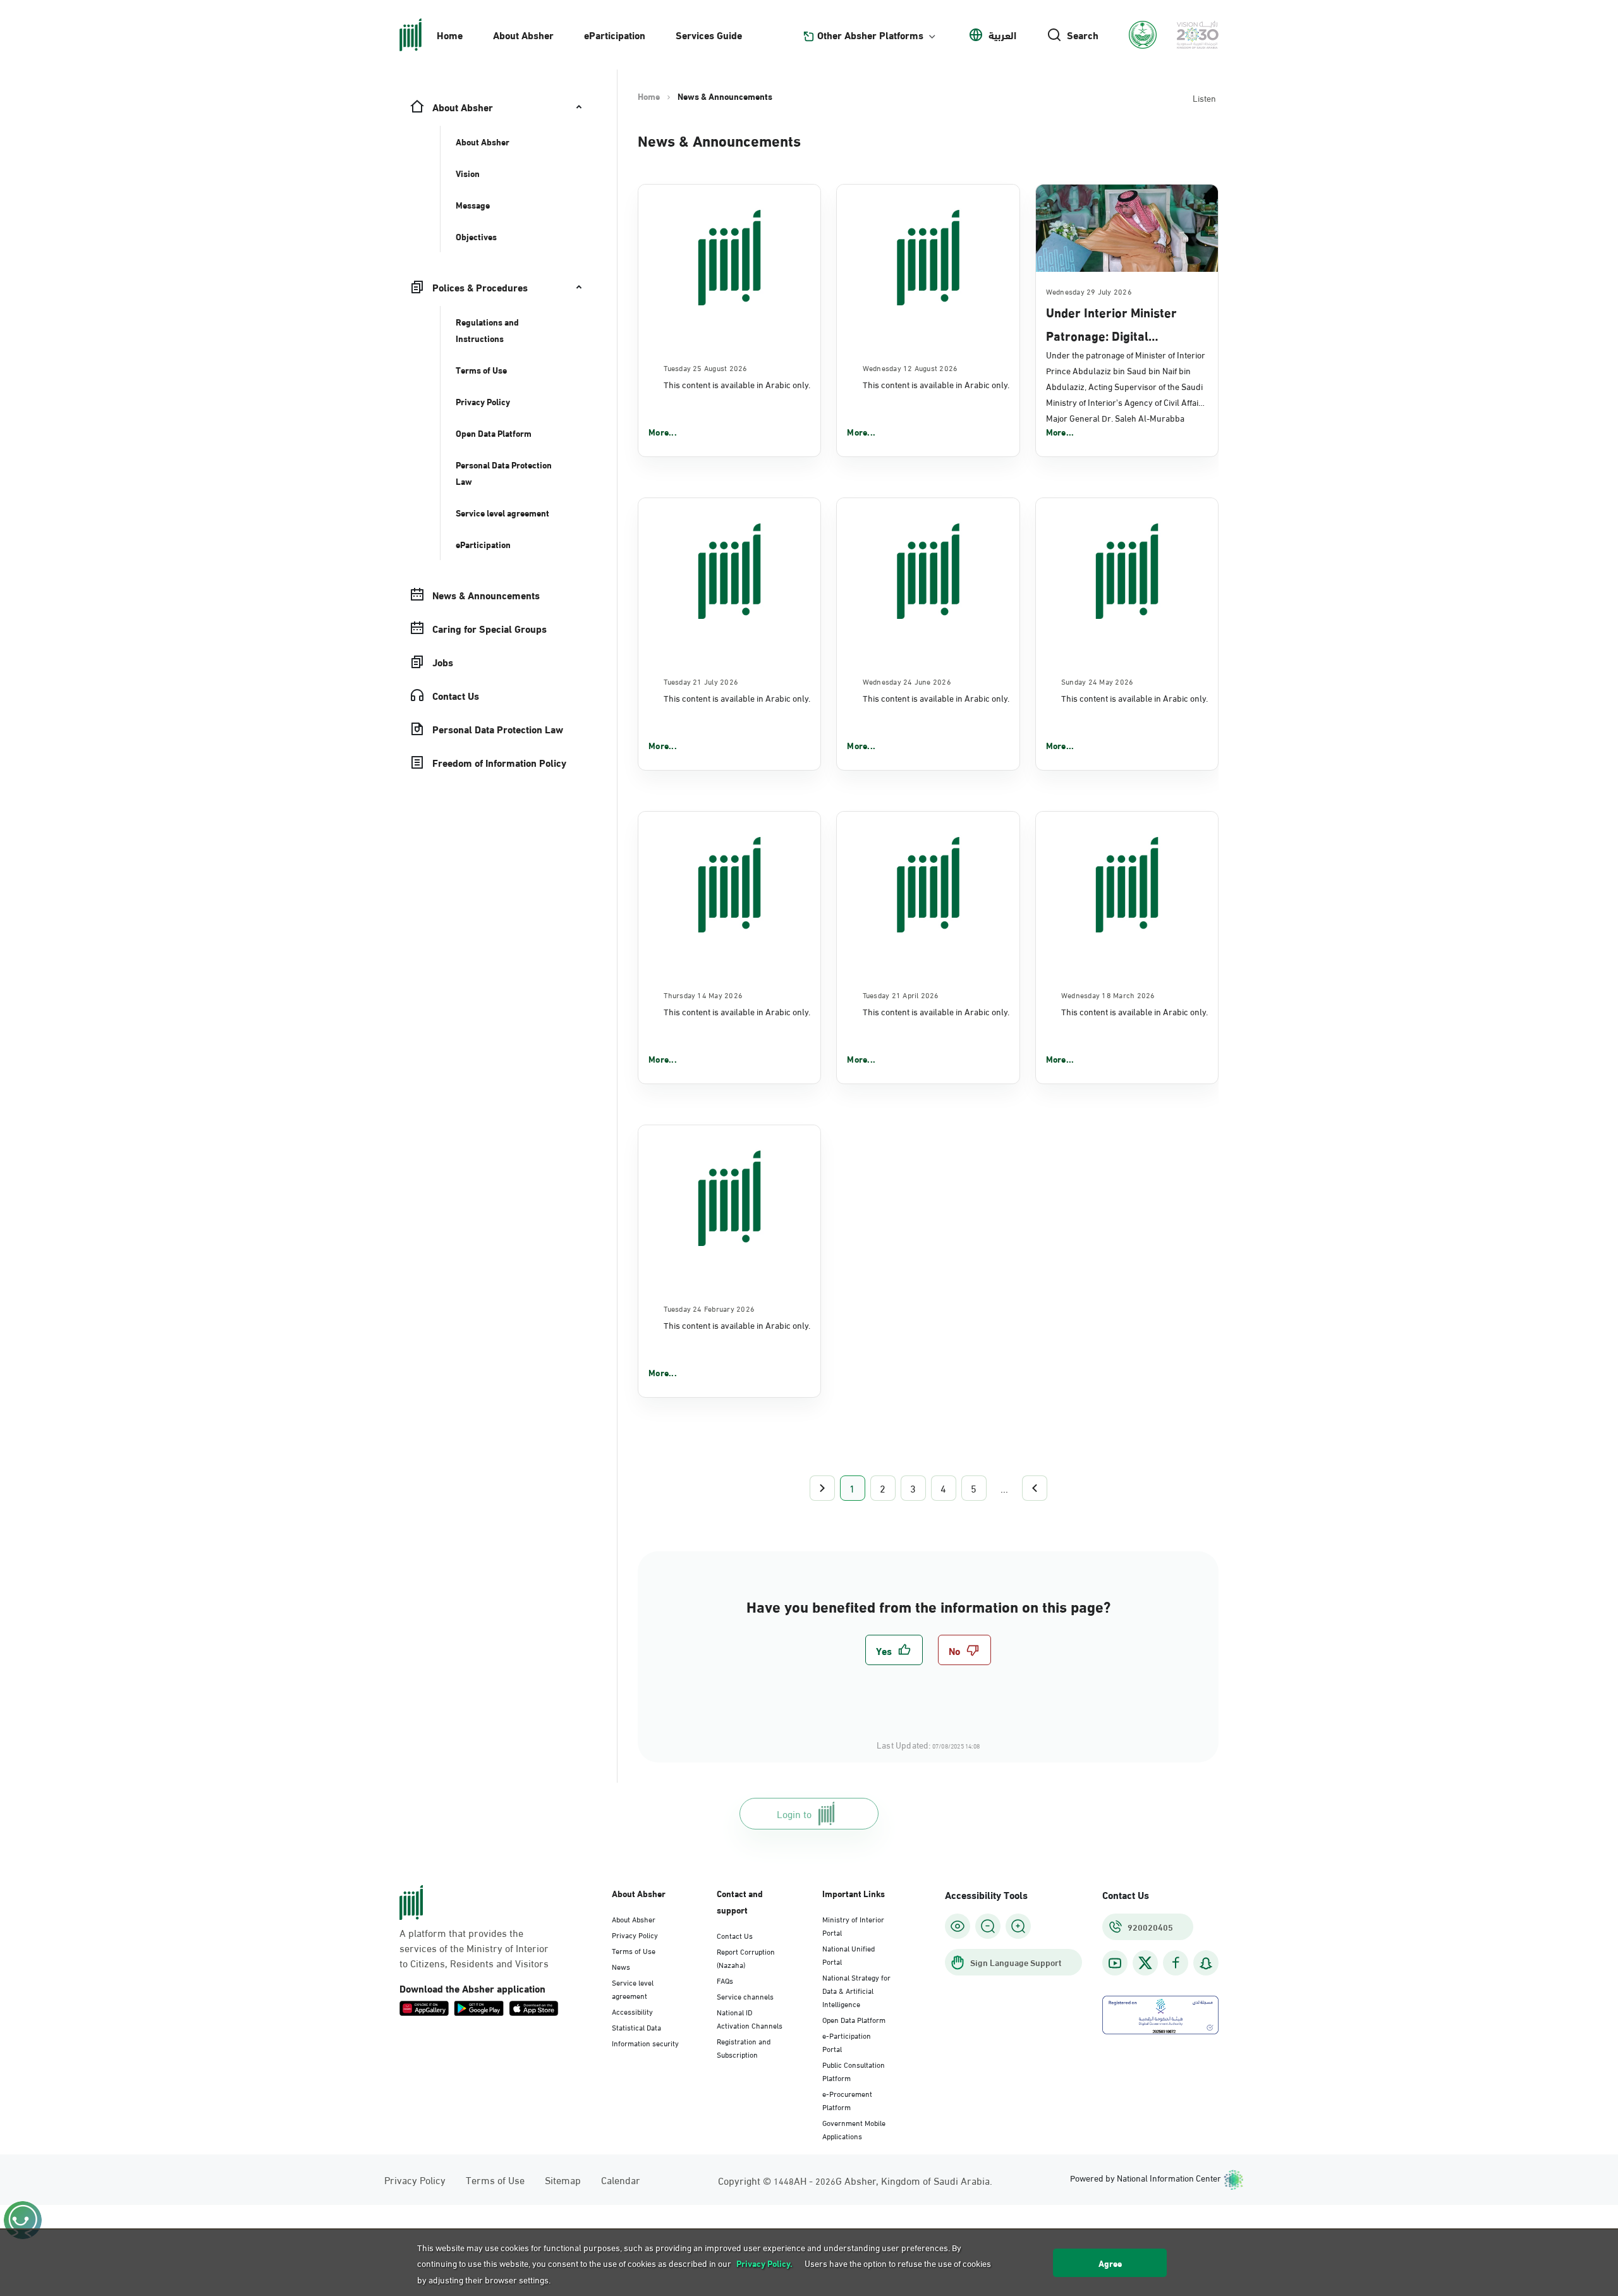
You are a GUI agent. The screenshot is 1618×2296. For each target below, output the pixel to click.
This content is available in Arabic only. (737, 384)
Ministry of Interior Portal (853, 1925)
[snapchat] (1206, 1963)
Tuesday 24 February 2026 (709, 1308)
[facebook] (1176, 1963)
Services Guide (709, 34)
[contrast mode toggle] (958, 1926)
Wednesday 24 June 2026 (907, 681)
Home (450, 34)
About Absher (523, 34)
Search (1083, 35)
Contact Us (735, 1935)
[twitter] (1145, 1963)
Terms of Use (634, 1950)
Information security (645, 2043)
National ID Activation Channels (750, 2018)
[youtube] (1115, 1963)
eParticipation (615, 34)
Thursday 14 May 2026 (703, 994)
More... (663, 432)
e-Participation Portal (847, 2042)
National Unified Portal (849, 1954)
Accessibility (632, 2011)
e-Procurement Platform (847, 2100)
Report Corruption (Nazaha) (746, 1957)
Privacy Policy (635, 1934)
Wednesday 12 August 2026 (910, 367)
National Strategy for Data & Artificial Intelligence (856, 1990)
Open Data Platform (854, 2019)
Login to (794, 1813)
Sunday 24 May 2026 (1097, 681)
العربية (1002, 35)
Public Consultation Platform (854, 2071)
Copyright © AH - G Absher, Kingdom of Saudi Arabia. (855, 2180)
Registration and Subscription (744, 2047)
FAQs (725, 1980)
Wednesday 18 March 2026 (1108, 994)
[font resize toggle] (988, 1926)
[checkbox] (894, 1650)
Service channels (745, 1996)
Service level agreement (633, 1988)
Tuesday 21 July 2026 (701, 681)
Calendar (621, 2179)
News (621, 1966)
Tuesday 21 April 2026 (901, 994)
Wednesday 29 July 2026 (1089, 291)
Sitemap (563, 2179)
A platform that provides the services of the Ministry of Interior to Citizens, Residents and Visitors (474, 1948)
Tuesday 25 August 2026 (705, 367)
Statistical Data (636, 2027)
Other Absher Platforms (870, 35)
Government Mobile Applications (854, 2129)
